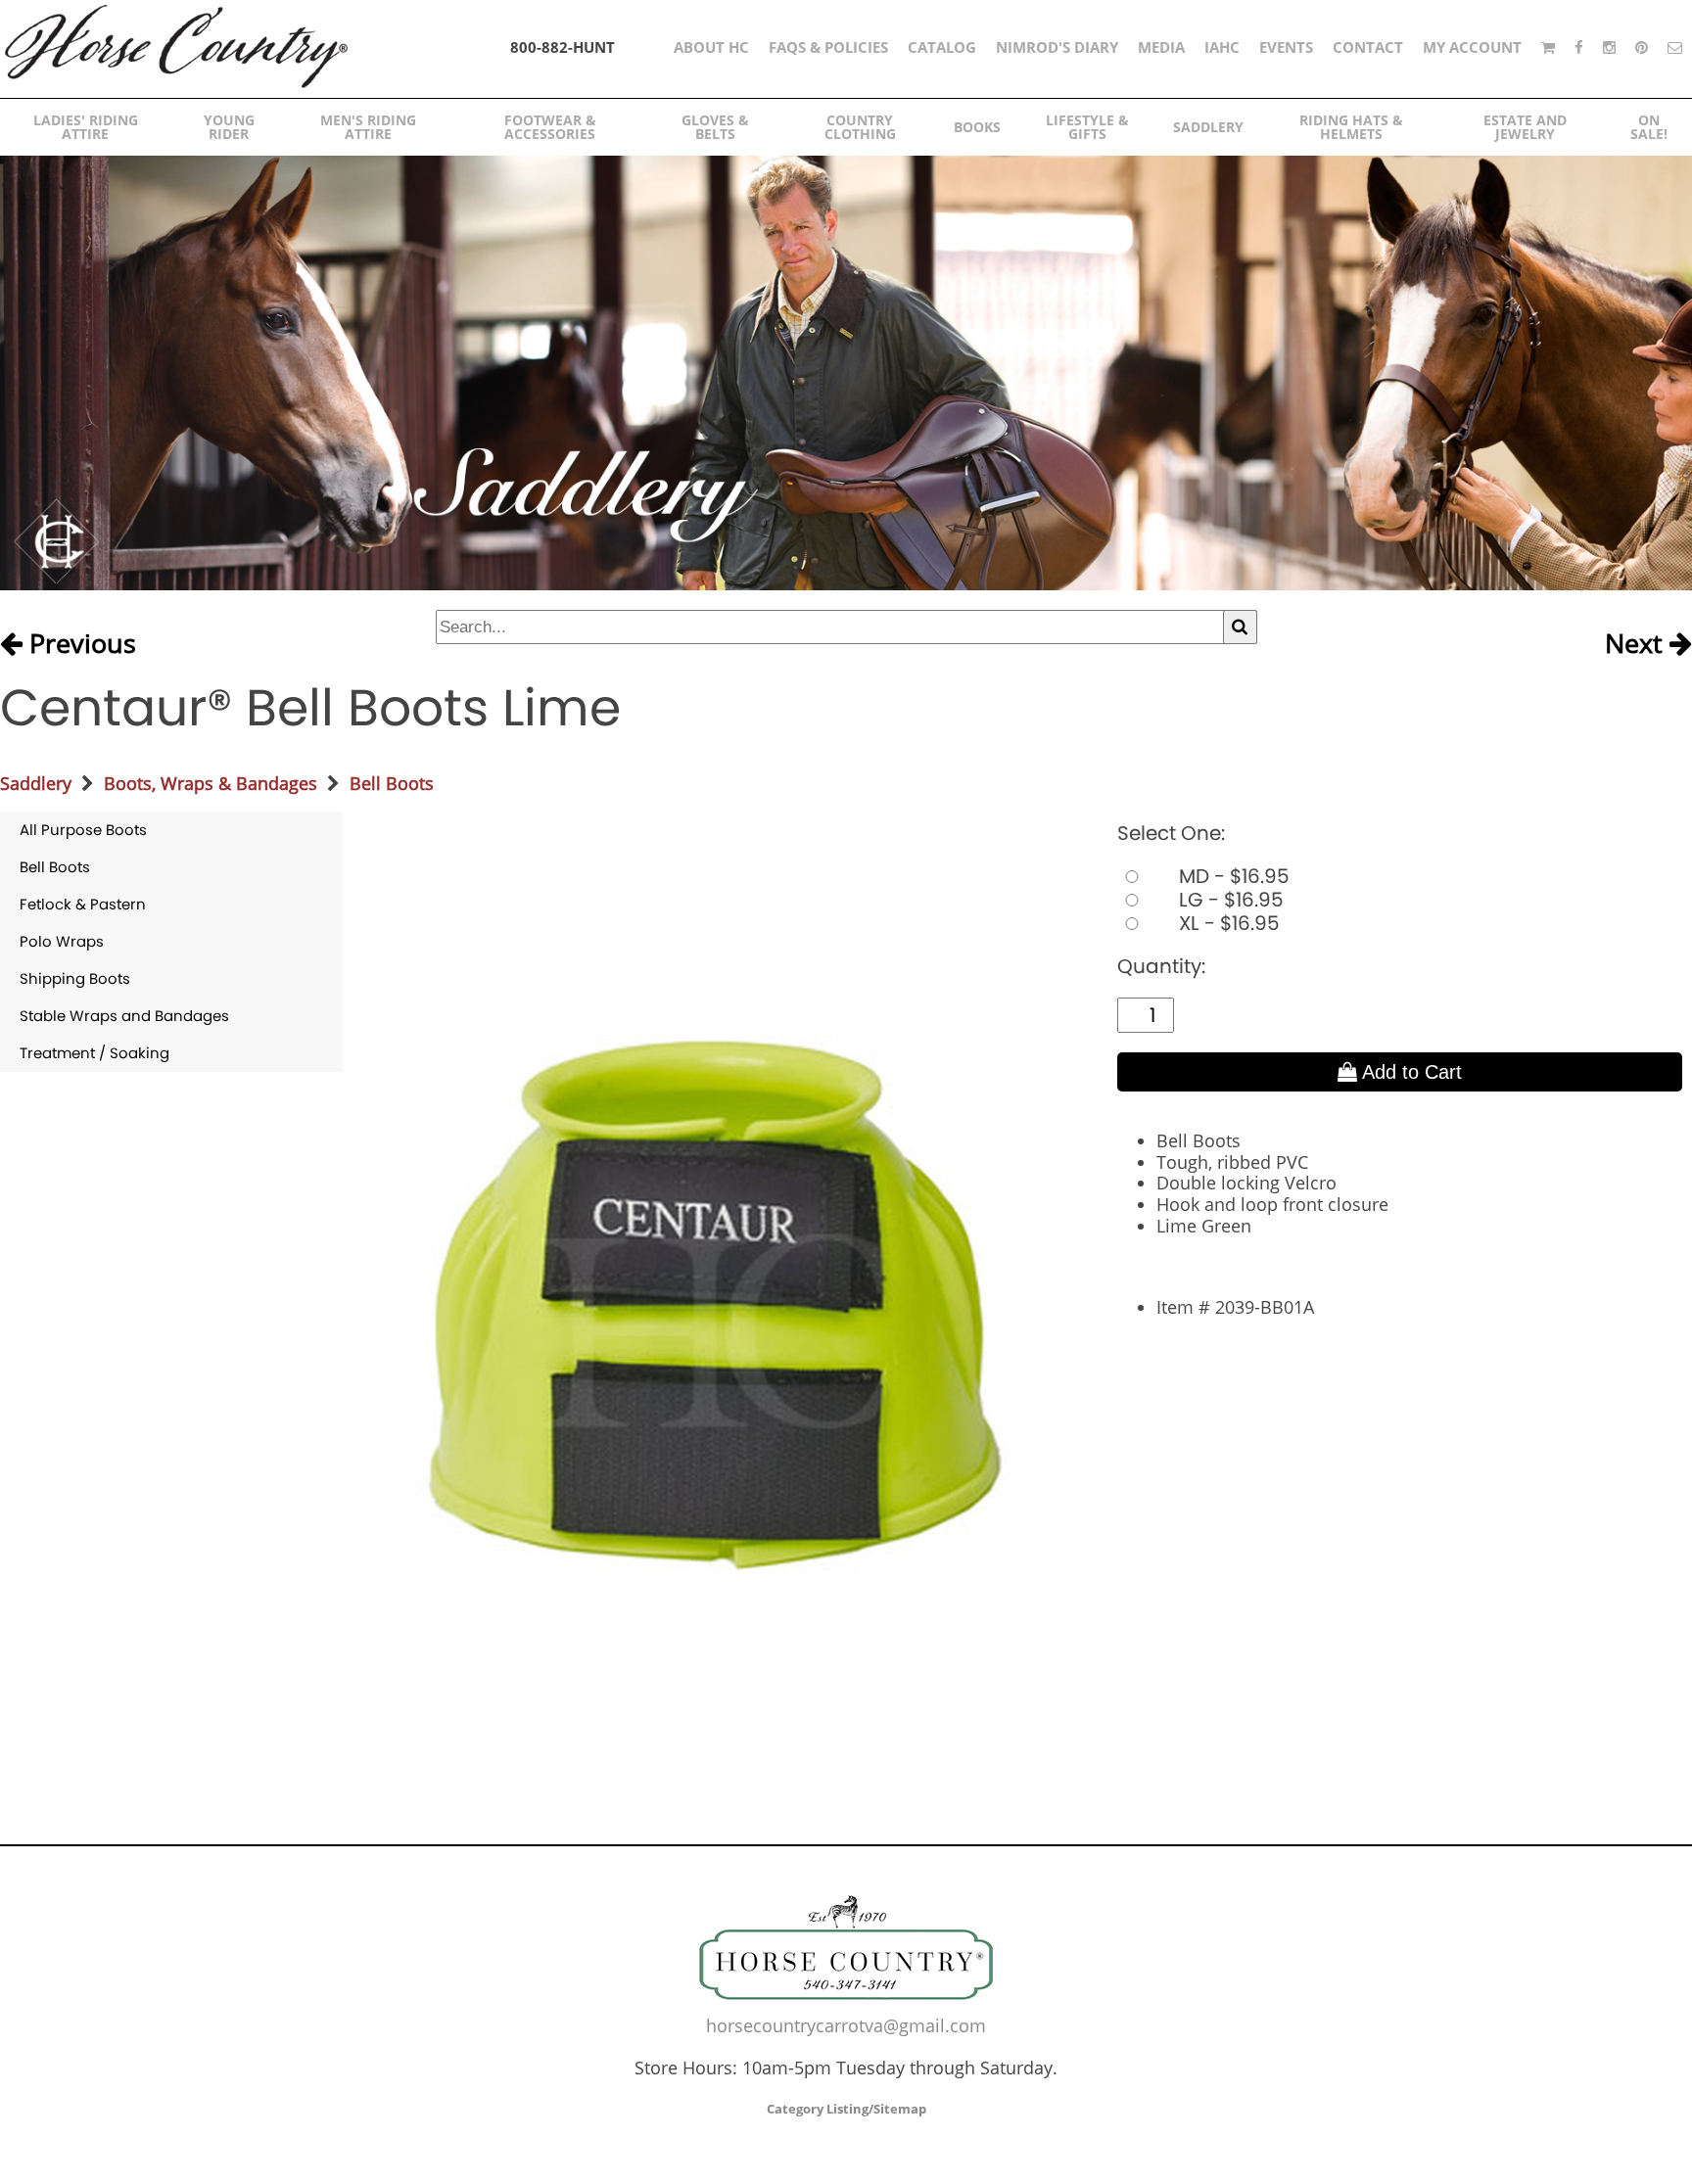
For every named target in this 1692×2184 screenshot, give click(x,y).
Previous (79, 644)
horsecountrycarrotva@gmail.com (846, 2025)
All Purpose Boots (83, 830)
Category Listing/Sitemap (846, 2109)
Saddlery (36, 783)
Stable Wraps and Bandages (124, 1016)
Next (1637, 644)
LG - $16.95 (1229, 900)
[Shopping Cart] (1548, 47)
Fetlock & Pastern (83, 904)
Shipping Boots (75, 978)
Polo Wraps (62, 941)
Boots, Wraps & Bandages (211, 783)
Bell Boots (392, 783)
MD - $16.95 (1232, 876)
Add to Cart (1410, 1072)
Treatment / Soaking (94, 1053)
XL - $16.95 (1227, 923)
